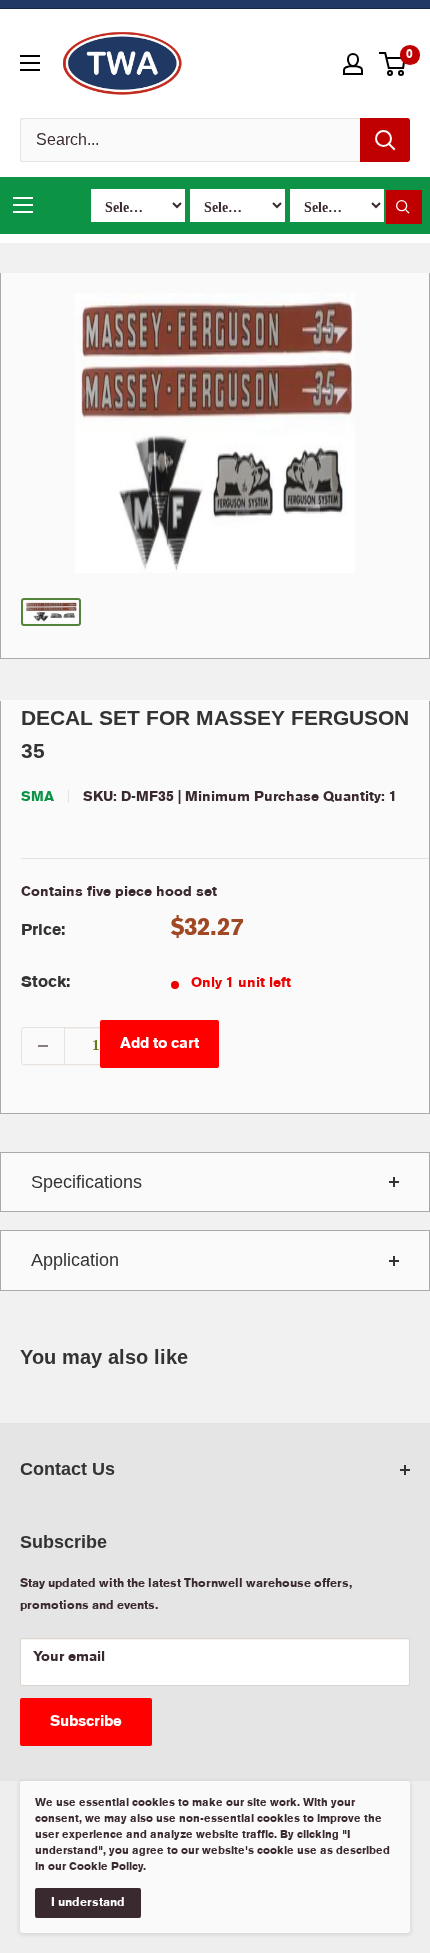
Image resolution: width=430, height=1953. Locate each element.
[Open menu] (30, 63)
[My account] (353, 64)
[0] (393, 64)
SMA (37, 797)
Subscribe (86, 1722)
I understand (88, 1902)
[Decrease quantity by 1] (43, 1046)
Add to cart (159, 1044)
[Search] (385, 140)
